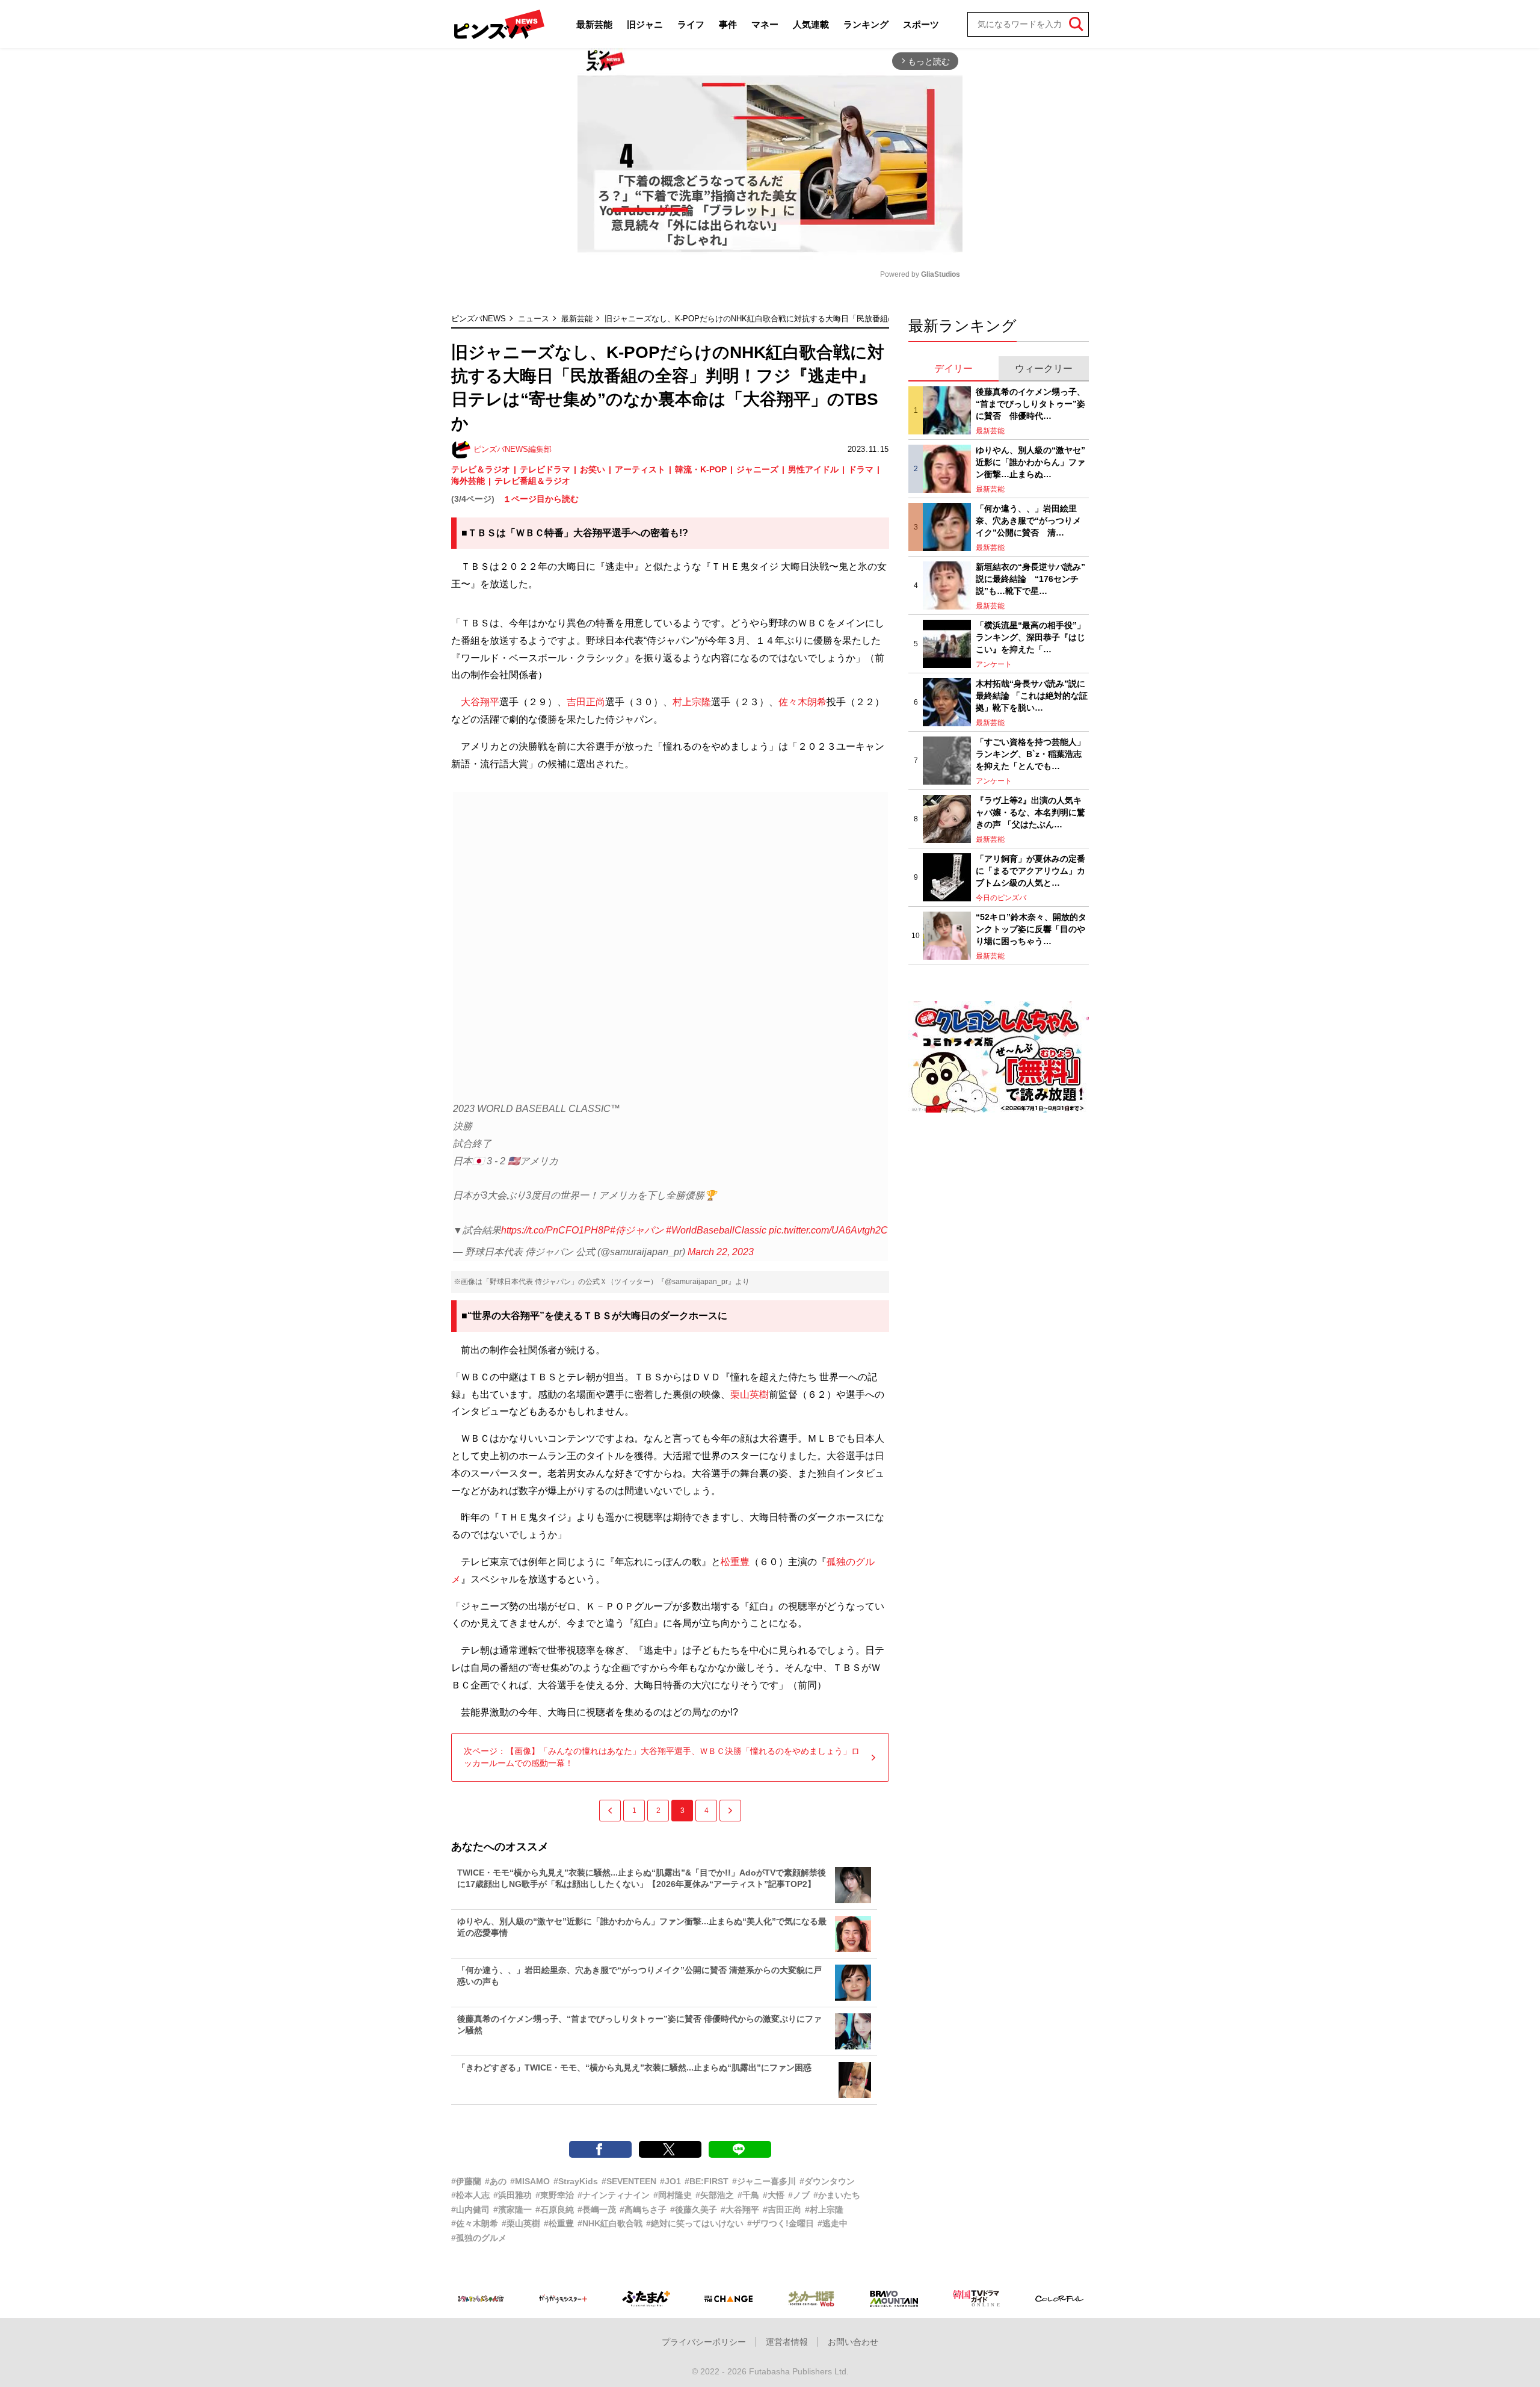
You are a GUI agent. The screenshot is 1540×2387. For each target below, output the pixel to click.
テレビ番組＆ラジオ (532, 481)
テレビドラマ (545, 469)
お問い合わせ (853, 2342)
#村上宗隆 (824, 2209)
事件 (728, 24)
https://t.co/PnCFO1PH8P (556, 1230)
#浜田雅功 (513, 2195)
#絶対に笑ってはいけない (695, 2223)
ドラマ (861, 469)
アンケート (994, 664)
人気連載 (811, 24)
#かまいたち (837, 2195)
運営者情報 (787, 2342)
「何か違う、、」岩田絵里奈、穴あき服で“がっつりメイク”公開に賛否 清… (1028, 520)
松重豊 (735, 1562)
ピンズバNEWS (479, 319)
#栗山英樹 (521, 2223)
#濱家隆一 (513, 2209)
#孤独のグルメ (479, 2238)
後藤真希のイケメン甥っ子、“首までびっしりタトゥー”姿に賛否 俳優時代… (1030, 403)
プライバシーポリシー (704, 2342)
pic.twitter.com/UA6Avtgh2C (828, 1230)
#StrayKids (576, 2181)
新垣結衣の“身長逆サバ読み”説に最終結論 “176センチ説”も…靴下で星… (1030, 579)
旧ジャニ (645, 24)
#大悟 (774, 2195)
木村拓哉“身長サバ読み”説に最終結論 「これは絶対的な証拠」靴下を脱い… (1032, 695)
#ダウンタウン (827, 2181)
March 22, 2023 (721, 1252)
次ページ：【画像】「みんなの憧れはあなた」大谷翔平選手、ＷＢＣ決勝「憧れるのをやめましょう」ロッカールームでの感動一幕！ (662, 1757)
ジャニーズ (757, 469)
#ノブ (799, 2195)
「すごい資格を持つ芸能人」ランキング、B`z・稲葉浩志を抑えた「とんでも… (1030, 754)
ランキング (866, 24)
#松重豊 (559, 2223)
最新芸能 (594, 24)
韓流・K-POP (701, 469)
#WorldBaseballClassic (716, 1230)
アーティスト (640, 469)
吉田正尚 (586, 702)
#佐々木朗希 (475, 2223)
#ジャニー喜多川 (764, 2181)
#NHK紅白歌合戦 (610, 2223)
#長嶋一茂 (597, 2209)
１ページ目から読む (541, 499)
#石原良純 (555, 2209)
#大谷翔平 (740, 2209)
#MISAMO (530, 2181)
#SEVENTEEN (629, 2181)
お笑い (593, 469)
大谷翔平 (480, 702)
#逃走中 (833, 2223)
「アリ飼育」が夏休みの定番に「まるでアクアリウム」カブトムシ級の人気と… (1030, 870)
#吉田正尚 (782, 2209)
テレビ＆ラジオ (481, 469)
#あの (496, 2181)
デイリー (953, 369)
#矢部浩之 (715, 2195)
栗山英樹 (750, 1394)
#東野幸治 (555, 2195)
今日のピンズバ (1001, 898)
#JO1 (670, 2181)
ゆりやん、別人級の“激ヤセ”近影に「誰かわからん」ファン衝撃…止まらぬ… (1030, 462)
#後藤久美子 (694, 2209)
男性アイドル (813, 469)
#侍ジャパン (637, 1230)
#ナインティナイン (614, 2195)
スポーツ (921, 24)
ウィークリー (1044, 369)
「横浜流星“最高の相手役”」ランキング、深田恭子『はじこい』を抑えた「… (1030, 637)
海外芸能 (468, 481)
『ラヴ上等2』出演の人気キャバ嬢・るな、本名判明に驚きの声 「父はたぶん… (1030, 812)
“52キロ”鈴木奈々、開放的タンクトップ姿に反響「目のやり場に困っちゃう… (1031, 929)
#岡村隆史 (673, 2195)
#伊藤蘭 (466, 2181)
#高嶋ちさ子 (643, 2209)
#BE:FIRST (707, 2181)
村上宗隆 (692, 702)
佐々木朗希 (802, 702)
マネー (765, 24)
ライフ (691, 24)
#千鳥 (748, 2195)
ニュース (534, 319)
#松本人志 (470, 2195)
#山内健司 (470, 2209)
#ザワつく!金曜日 (781, 2223)
